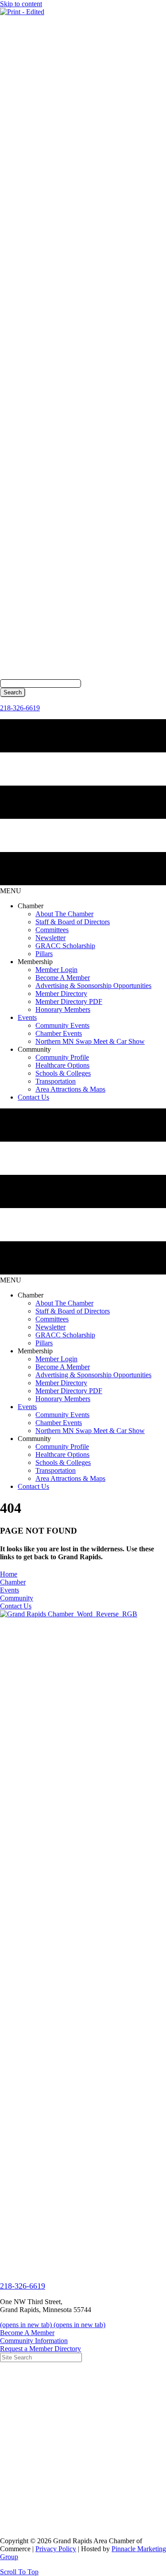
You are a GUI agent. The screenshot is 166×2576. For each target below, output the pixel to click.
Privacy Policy (56, 2549)
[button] (19, 2572)
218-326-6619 (20, 708)
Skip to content (21, 4)
